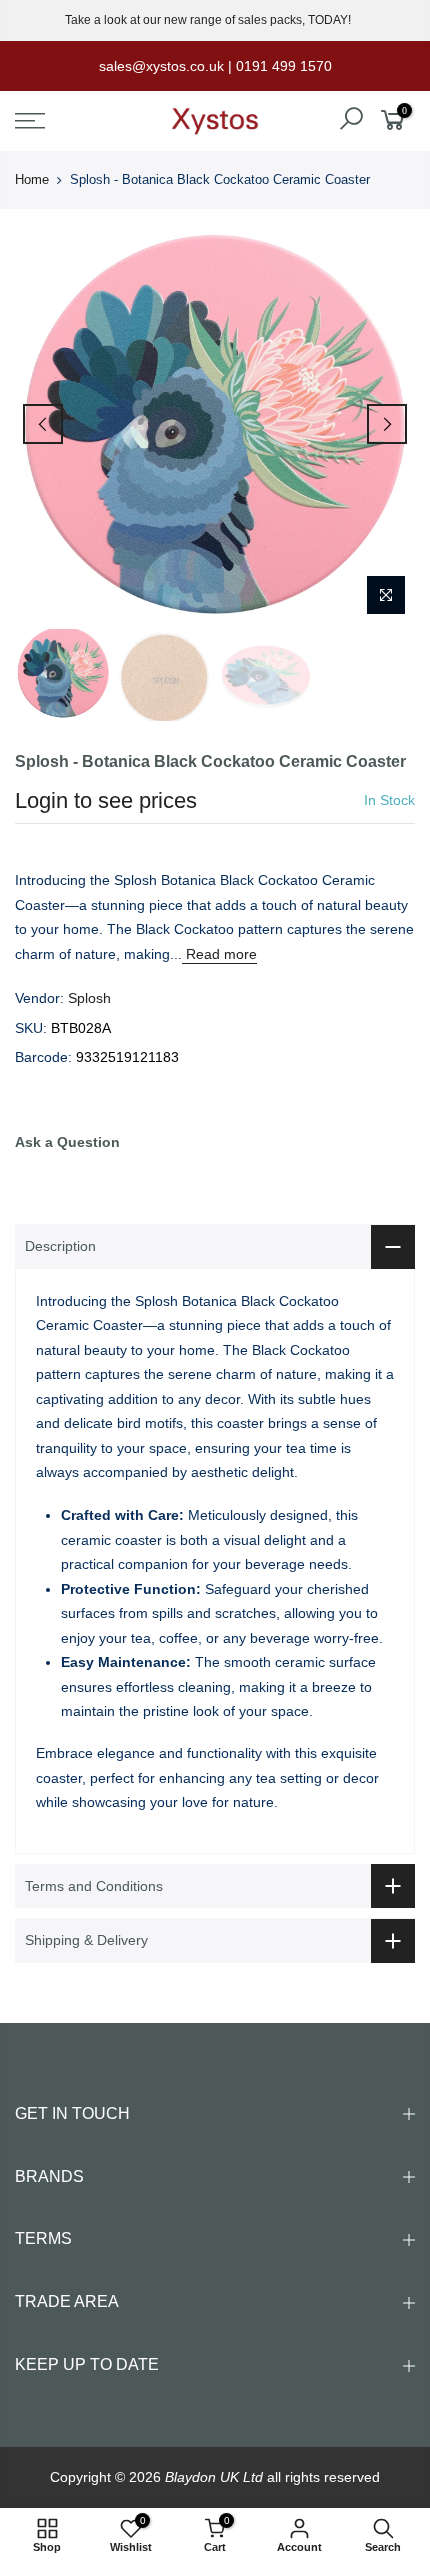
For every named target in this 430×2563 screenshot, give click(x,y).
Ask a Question (67, 1142)
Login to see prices (106, 800)
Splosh (89, 998)
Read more (219, 954)
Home (32, 179)
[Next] (387, 424)
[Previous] (43, 424)
